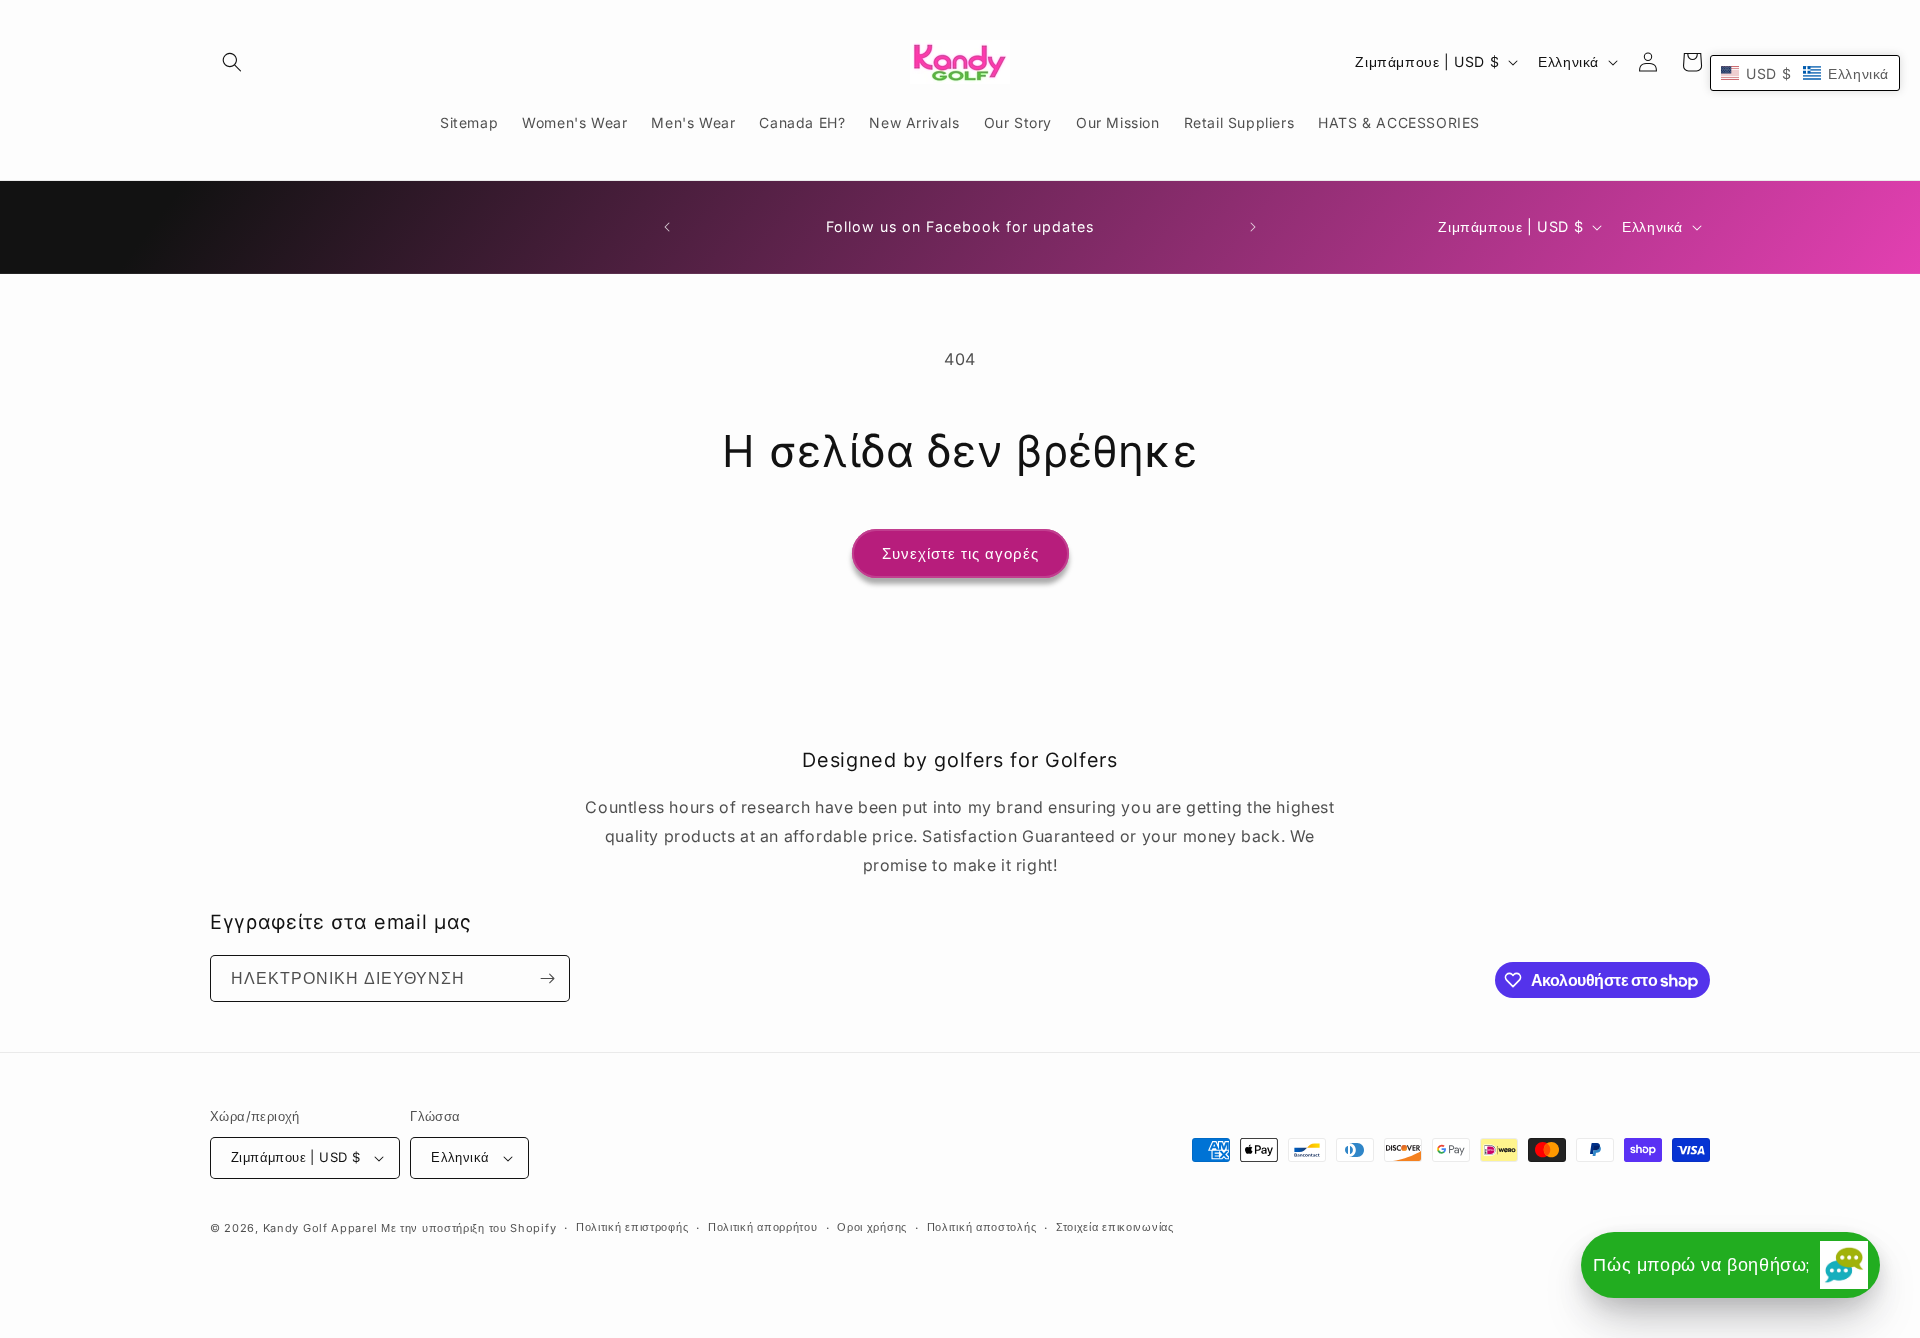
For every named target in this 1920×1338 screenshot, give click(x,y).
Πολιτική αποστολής (982, 1227)
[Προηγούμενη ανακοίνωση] (667, 227)
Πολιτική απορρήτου (763, 1227)
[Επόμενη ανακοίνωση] (1253, 227)
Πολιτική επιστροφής (632, 1227)
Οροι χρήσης (872, 1227)
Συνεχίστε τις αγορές (960, 553)
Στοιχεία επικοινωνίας (1115, 1227)
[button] (232, 62)
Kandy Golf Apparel (320, 1228)
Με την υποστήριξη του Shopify (468, 1228)
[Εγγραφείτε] (547, 978)
